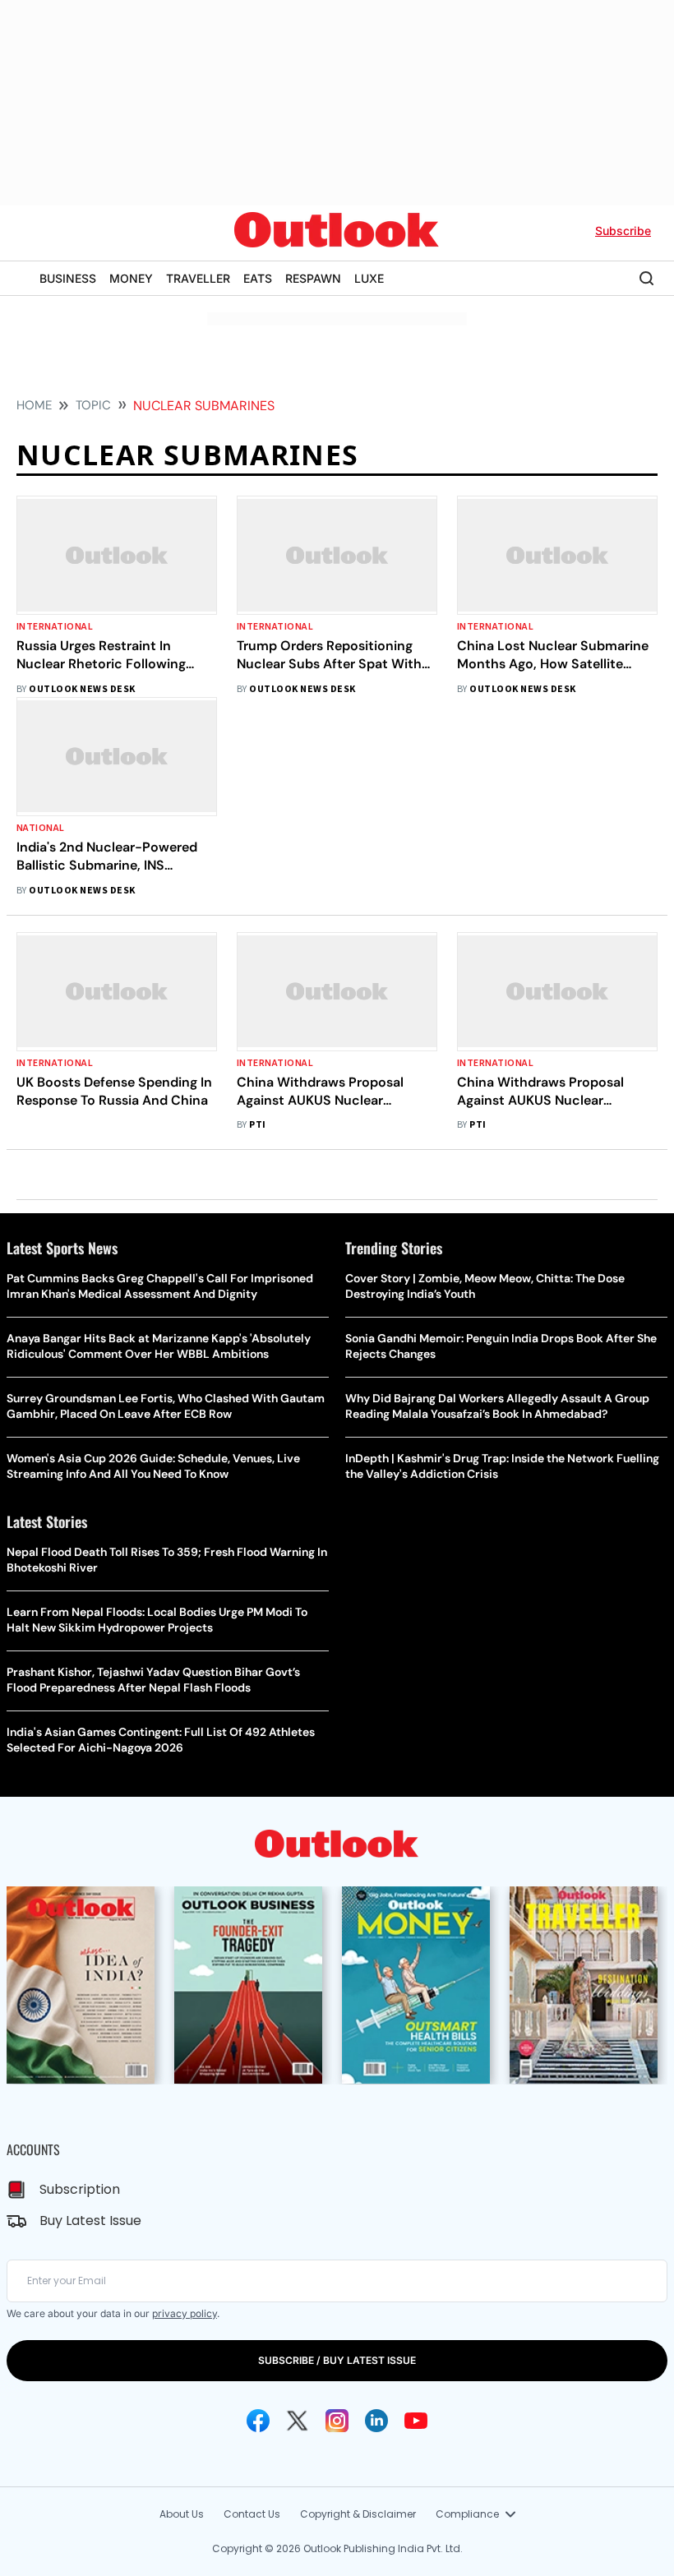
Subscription (80, 2189)
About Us (182, 2514)
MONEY (131, 278)
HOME (34, 405)
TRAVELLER (198, 278)
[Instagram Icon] (337, 2421)
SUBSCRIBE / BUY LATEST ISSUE (337, 2360)
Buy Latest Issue (90, 2221)
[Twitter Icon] (298, 2421)
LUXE (369, 278)
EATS (258, 278)
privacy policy (185, 2313)
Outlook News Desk (82, 689)
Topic (93, 405)
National (41, 828)
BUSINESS (68, 278)
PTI (257, 1125)
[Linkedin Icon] (376, 2421)
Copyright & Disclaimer (358, 2514)
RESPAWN (313, 278)
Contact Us (252, 2514)
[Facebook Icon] (258, 2421)
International (55, 627)
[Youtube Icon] (416, 2421)
